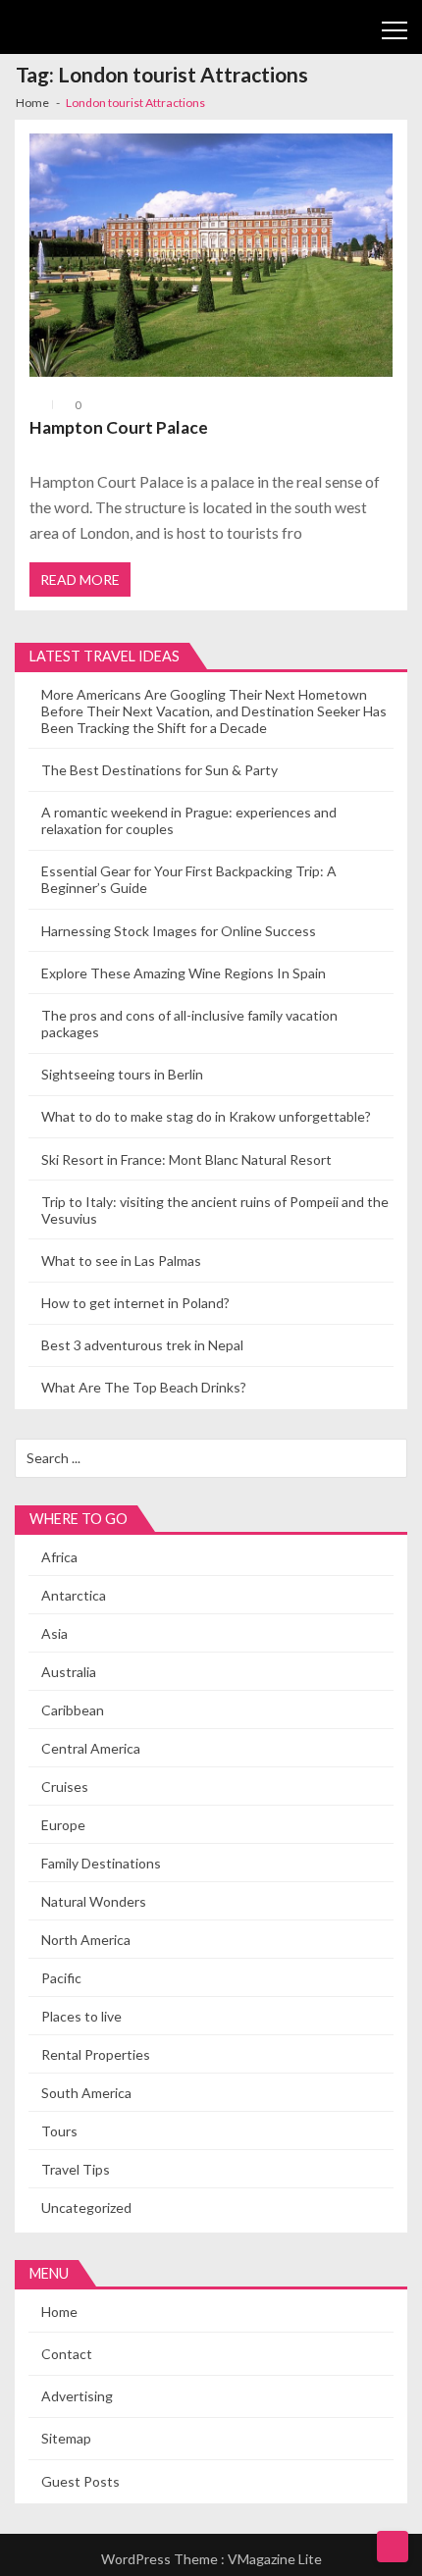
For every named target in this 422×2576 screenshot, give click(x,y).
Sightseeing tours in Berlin (122, 1074)
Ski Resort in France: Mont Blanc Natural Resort (186, 1159)
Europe (63, 1825)
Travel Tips (76, 2169)
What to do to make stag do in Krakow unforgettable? (206, 1116)
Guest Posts (80, 2481)
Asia (54, 1633)
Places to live (81, 2016)
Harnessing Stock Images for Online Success (179, 931)
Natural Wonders (94, 1901)
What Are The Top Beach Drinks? (144, 1387)
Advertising (77, 2396)
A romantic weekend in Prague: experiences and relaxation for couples (189, 820)
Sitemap (66, 2438)
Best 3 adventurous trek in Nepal (142, 1345)
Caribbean (73, 1710)
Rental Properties (96, 2054)
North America (86, 1940)
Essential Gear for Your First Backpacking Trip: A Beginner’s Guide (189, 879)
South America (86, 2093)
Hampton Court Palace (119, 427)
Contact (67, 2354)
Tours (59, 2131)
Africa (59, 1557)
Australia (69, 1672)
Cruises (65, 1787)
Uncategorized (86, 2208)
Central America (91, 1748)
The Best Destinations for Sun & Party (159, 770)
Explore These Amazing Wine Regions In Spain (184, 973)
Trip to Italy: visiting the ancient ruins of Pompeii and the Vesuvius (215, 1210)
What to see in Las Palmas (121, 1261)
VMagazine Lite (275, 2559)
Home (59, 2312)
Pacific (61, 1978)
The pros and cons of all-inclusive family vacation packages (189, 1024)
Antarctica (74, 1595)
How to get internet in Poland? (135, 1303)
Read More (80, 579)
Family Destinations (101, 1863)
